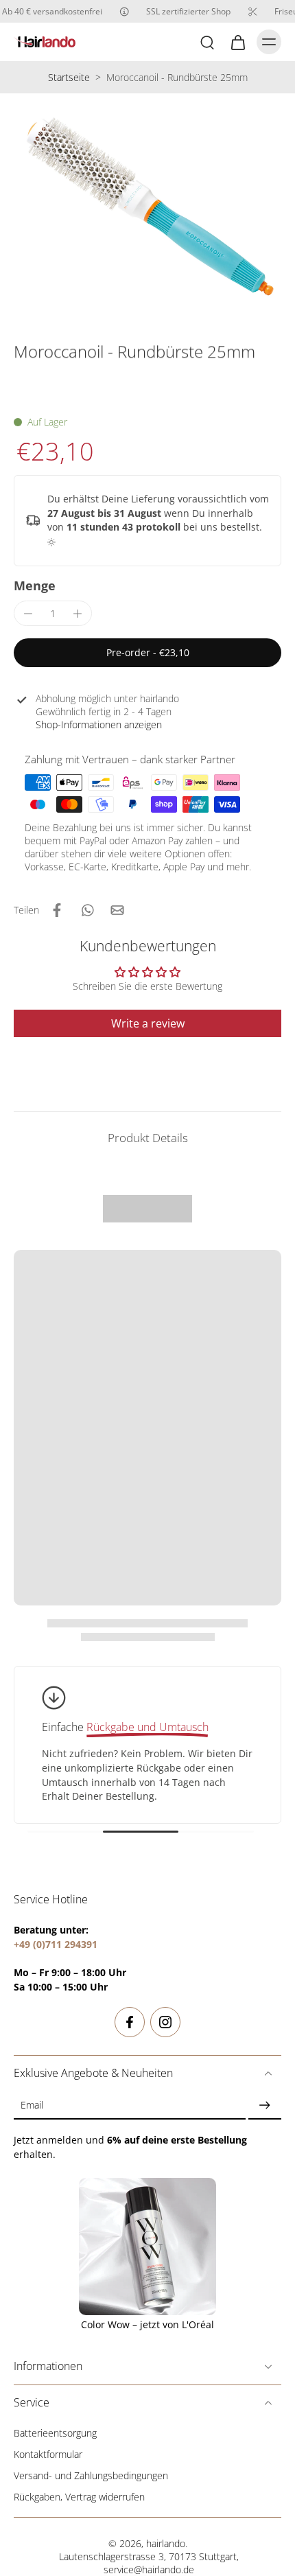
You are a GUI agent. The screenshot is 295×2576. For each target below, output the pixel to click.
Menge (35, 585)
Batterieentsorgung (55, 2433)
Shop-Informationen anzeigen (99, 724)
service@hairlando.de (149, 2569)
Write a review (148, 1023)
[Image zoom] (147, 204)
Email (32, 2105)
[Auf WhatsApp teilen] (87, 910)
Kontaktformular (48, 2454)
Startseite (69, 77)
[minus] (28, 614)
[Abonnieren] (265, 2105)
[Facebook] (130, 2022)
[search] (207, 42)
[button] (147, 653)
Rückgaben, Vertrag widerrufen (79, 2497)
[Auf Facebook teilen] (57, 910)
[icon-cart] (237, 42)
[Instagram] (165, 2022)
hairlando (166, 2543)
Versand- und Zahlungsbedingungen (91, 2475)
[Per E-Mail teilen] (117, 910)
